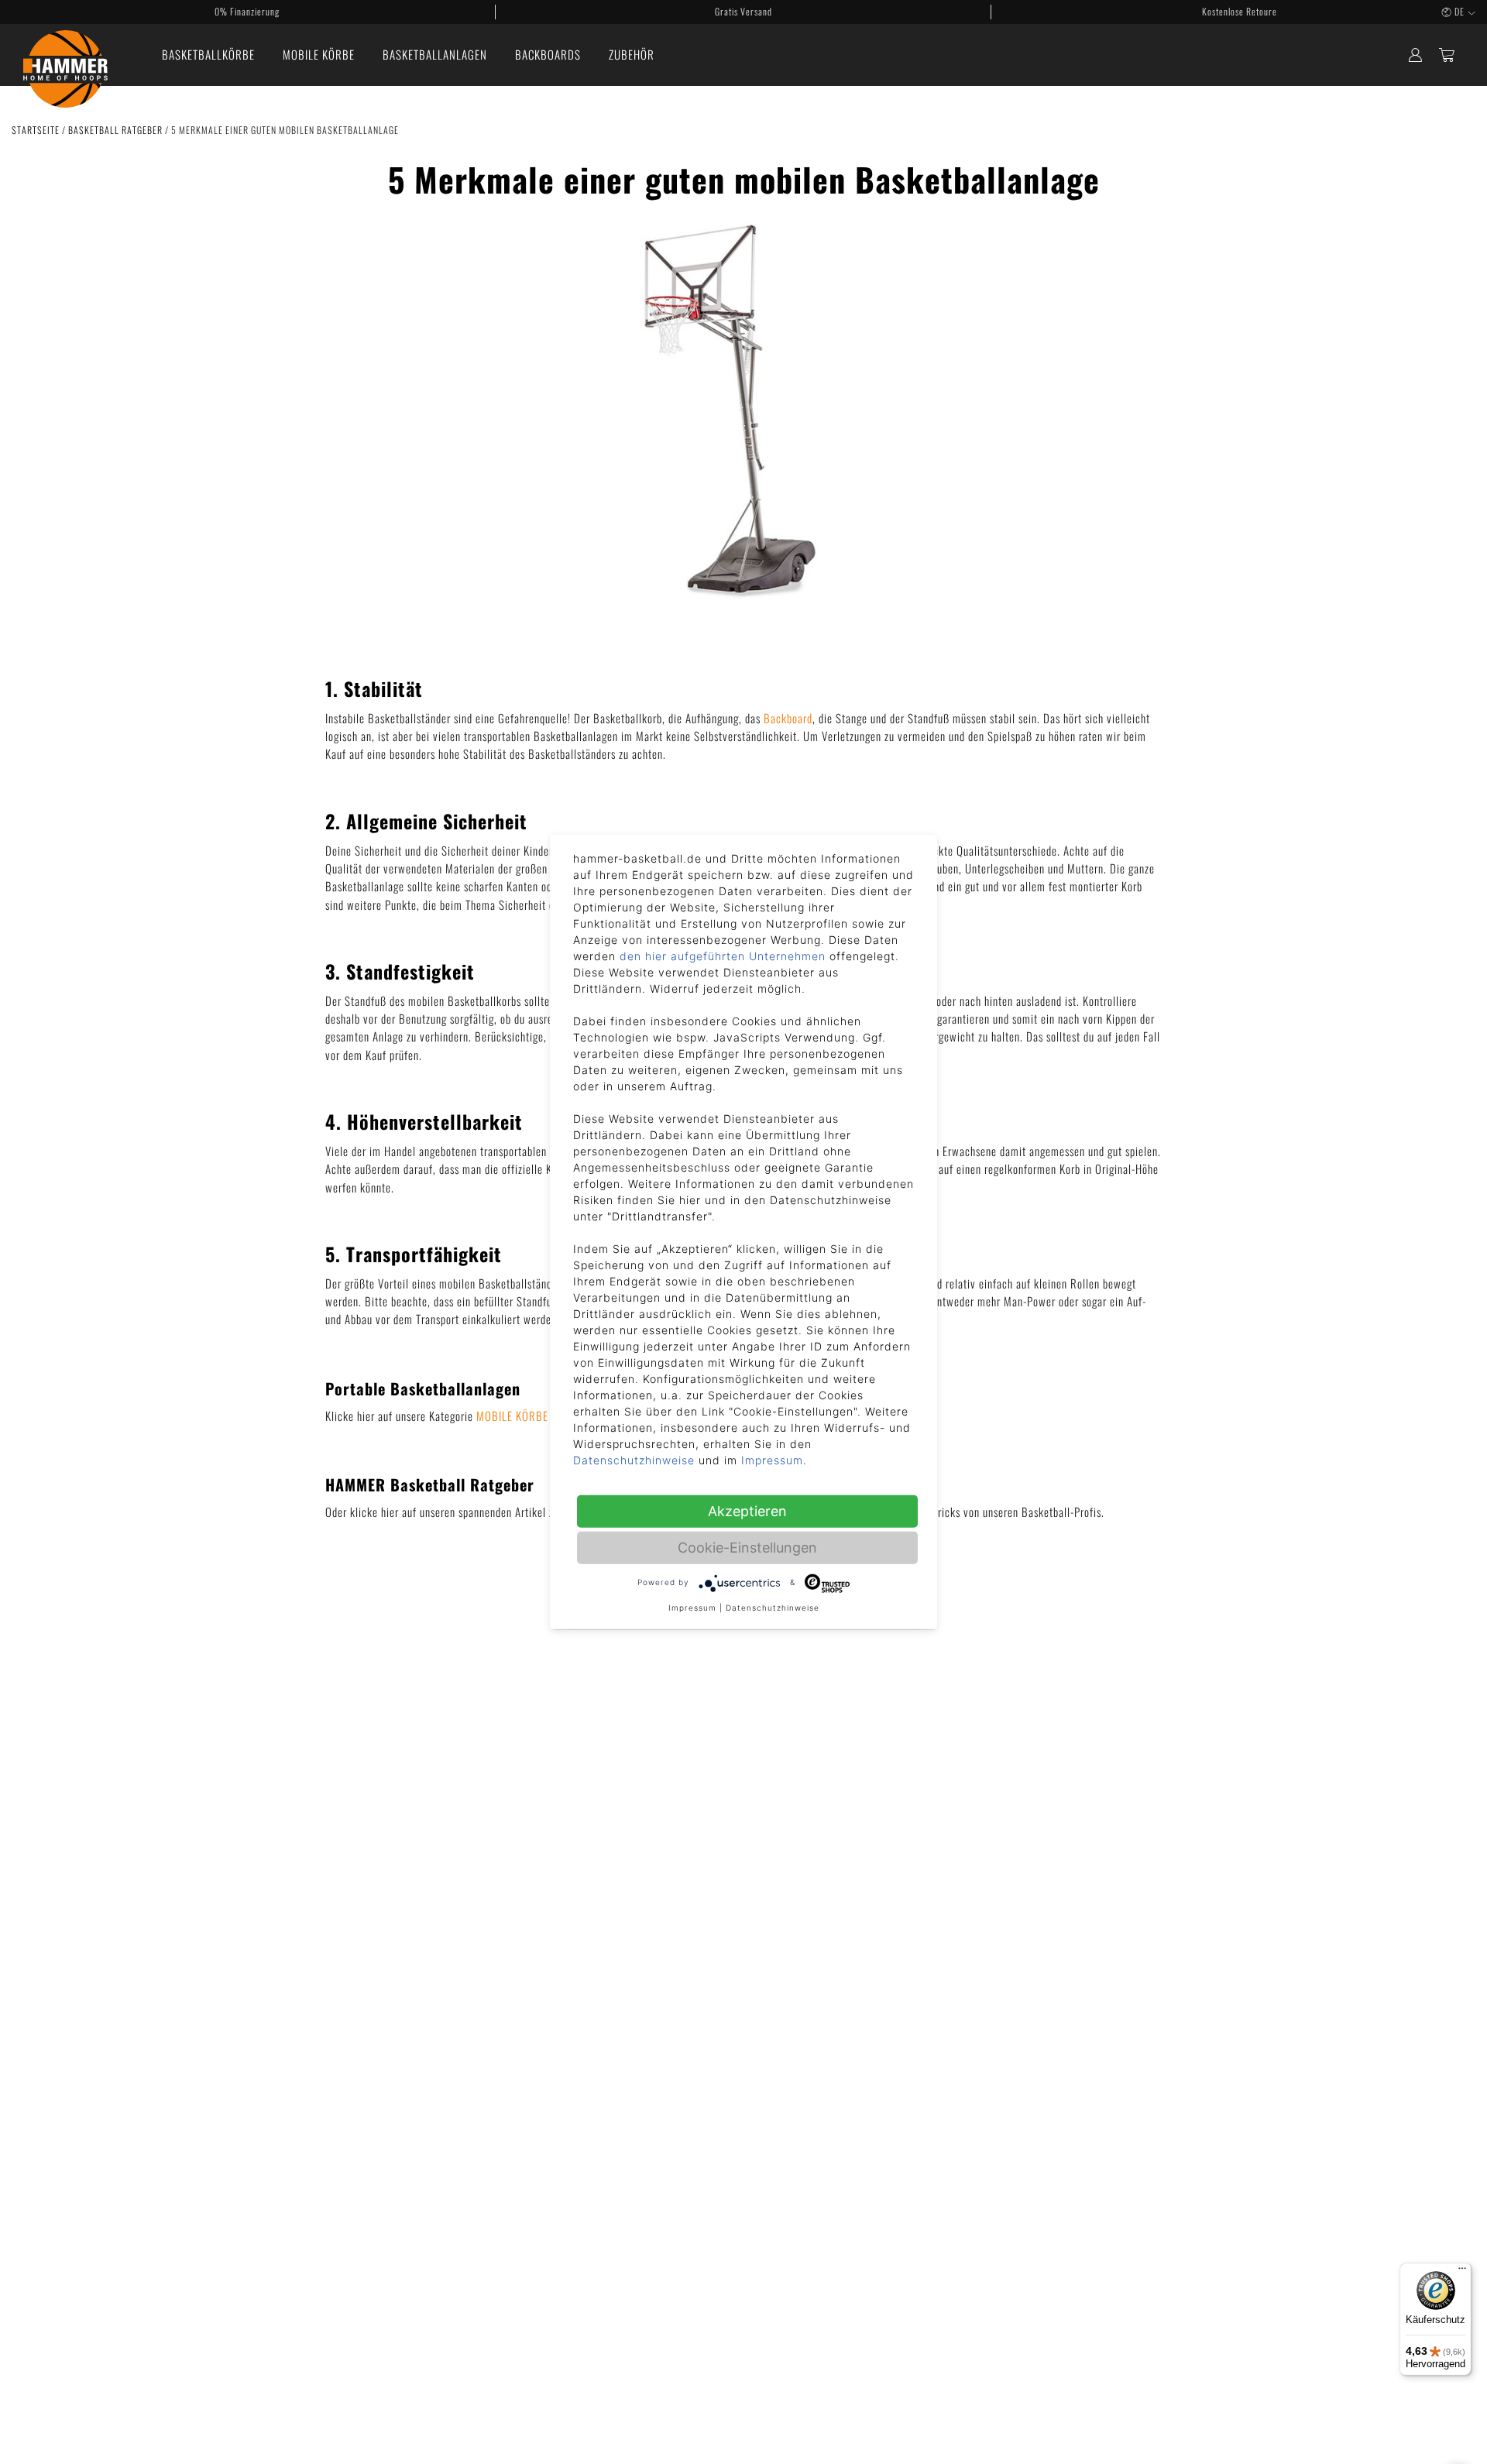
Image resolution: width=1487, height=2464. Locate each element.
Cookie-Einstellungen (747, 1548)
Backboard (788, 718)
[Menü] (1462, 2272)
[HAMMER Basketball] (65, 55)
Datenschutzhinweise (634, 1460)
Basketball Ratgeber (117, 130)
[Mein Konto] (1415, 55)
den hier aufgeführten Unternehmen (723, 956)
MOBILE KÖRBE (512, 1416)
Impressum (772, 1460)
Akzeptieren (747, 1511)
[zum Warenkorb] (1447, 55)
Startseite (37, 130)
